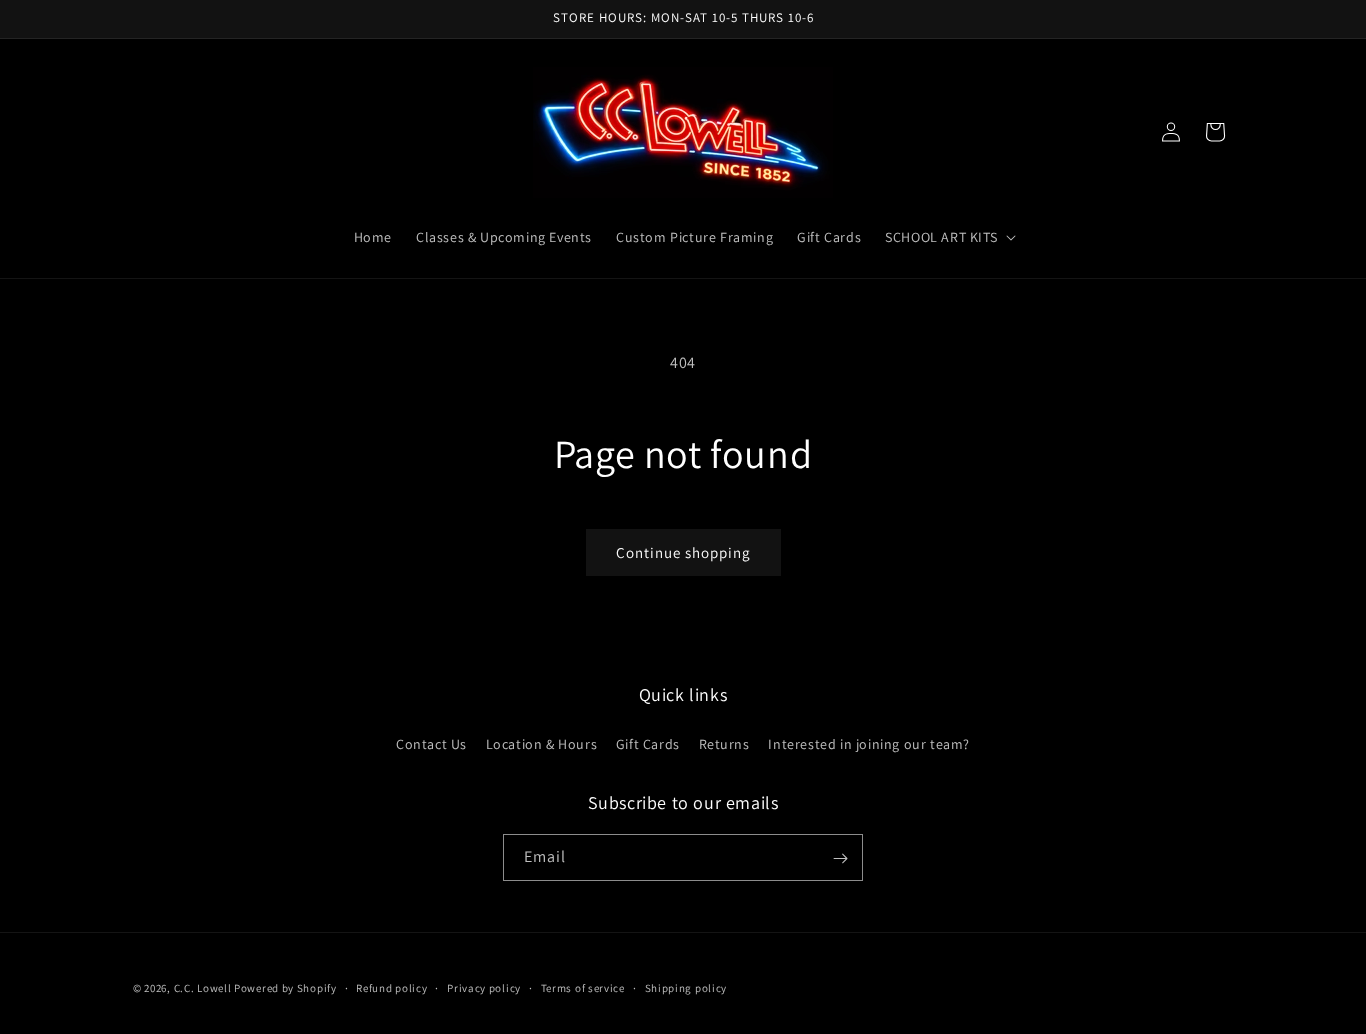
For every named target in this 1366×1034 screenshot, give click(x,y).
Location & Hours (542, 743)
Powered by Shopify (285, 988)
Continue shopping (683, 552)
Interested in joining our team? (869, 743)
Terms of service (583, 987)
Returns (724, 743)
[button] (948, 237)
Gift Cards (648, 743)
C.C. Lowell (203, 988)
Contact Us (431, 743)
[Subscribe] (840, 858)
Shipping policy (686, 987)
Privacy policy (484, 987)
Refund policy (391, 987)
